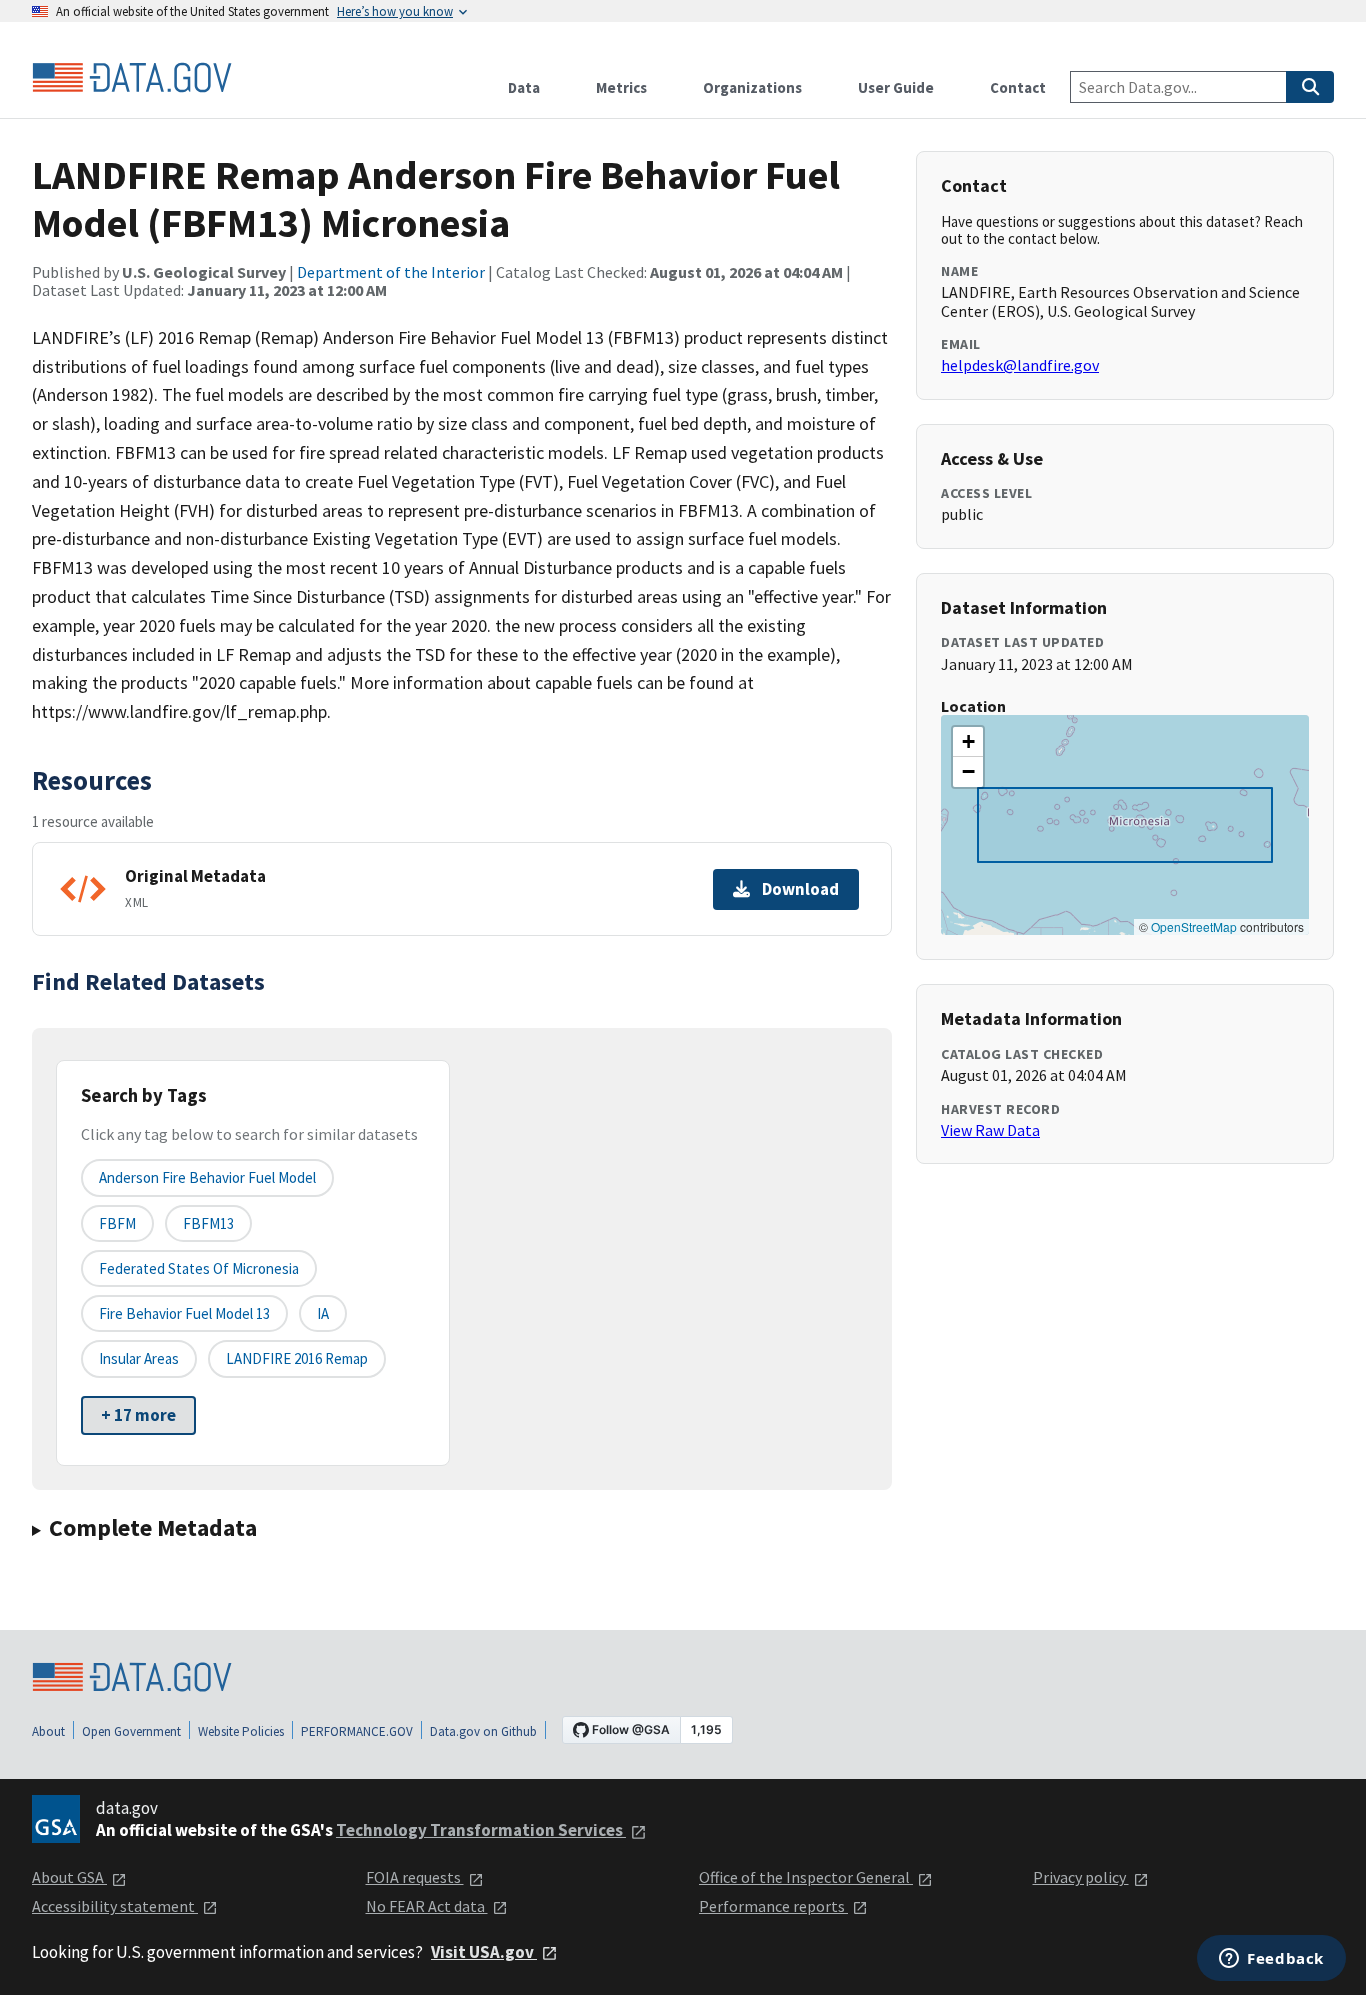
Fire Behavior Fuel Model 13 (184, 1313)
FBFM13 (208, 1223)
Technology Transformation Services (481, 1830)
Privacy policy (1081, 1877)
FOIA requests (415, 1877)
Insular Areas (139, 1358)
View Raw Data (990, 1130)
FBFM (117, 1223)
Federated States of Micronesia (199, 1268)
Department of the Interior (391, 272)
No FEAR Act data (427, 1906)
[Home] (132, 78)
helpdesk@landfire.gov (1020, 365)
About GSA (69, 1877)
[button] (968, 742)
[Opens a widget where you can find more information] (1271, 1960)
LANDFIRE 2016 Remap (297, 1358)
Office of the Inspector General (806, 1877)
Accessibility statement (115, 1906)
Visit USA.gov (484, 1952)
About (48, 1731)
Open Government (131, 1731)
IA (323, 1313)
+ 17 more (138, 1415)
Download (800, 889)
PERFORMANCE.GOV (357, 1731)
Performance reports (773, 1906)
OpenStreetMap (1194, 926)
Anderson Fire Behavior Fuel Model (207, 1177)
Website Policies (241, 1731)
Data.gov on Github (483, 1731)
